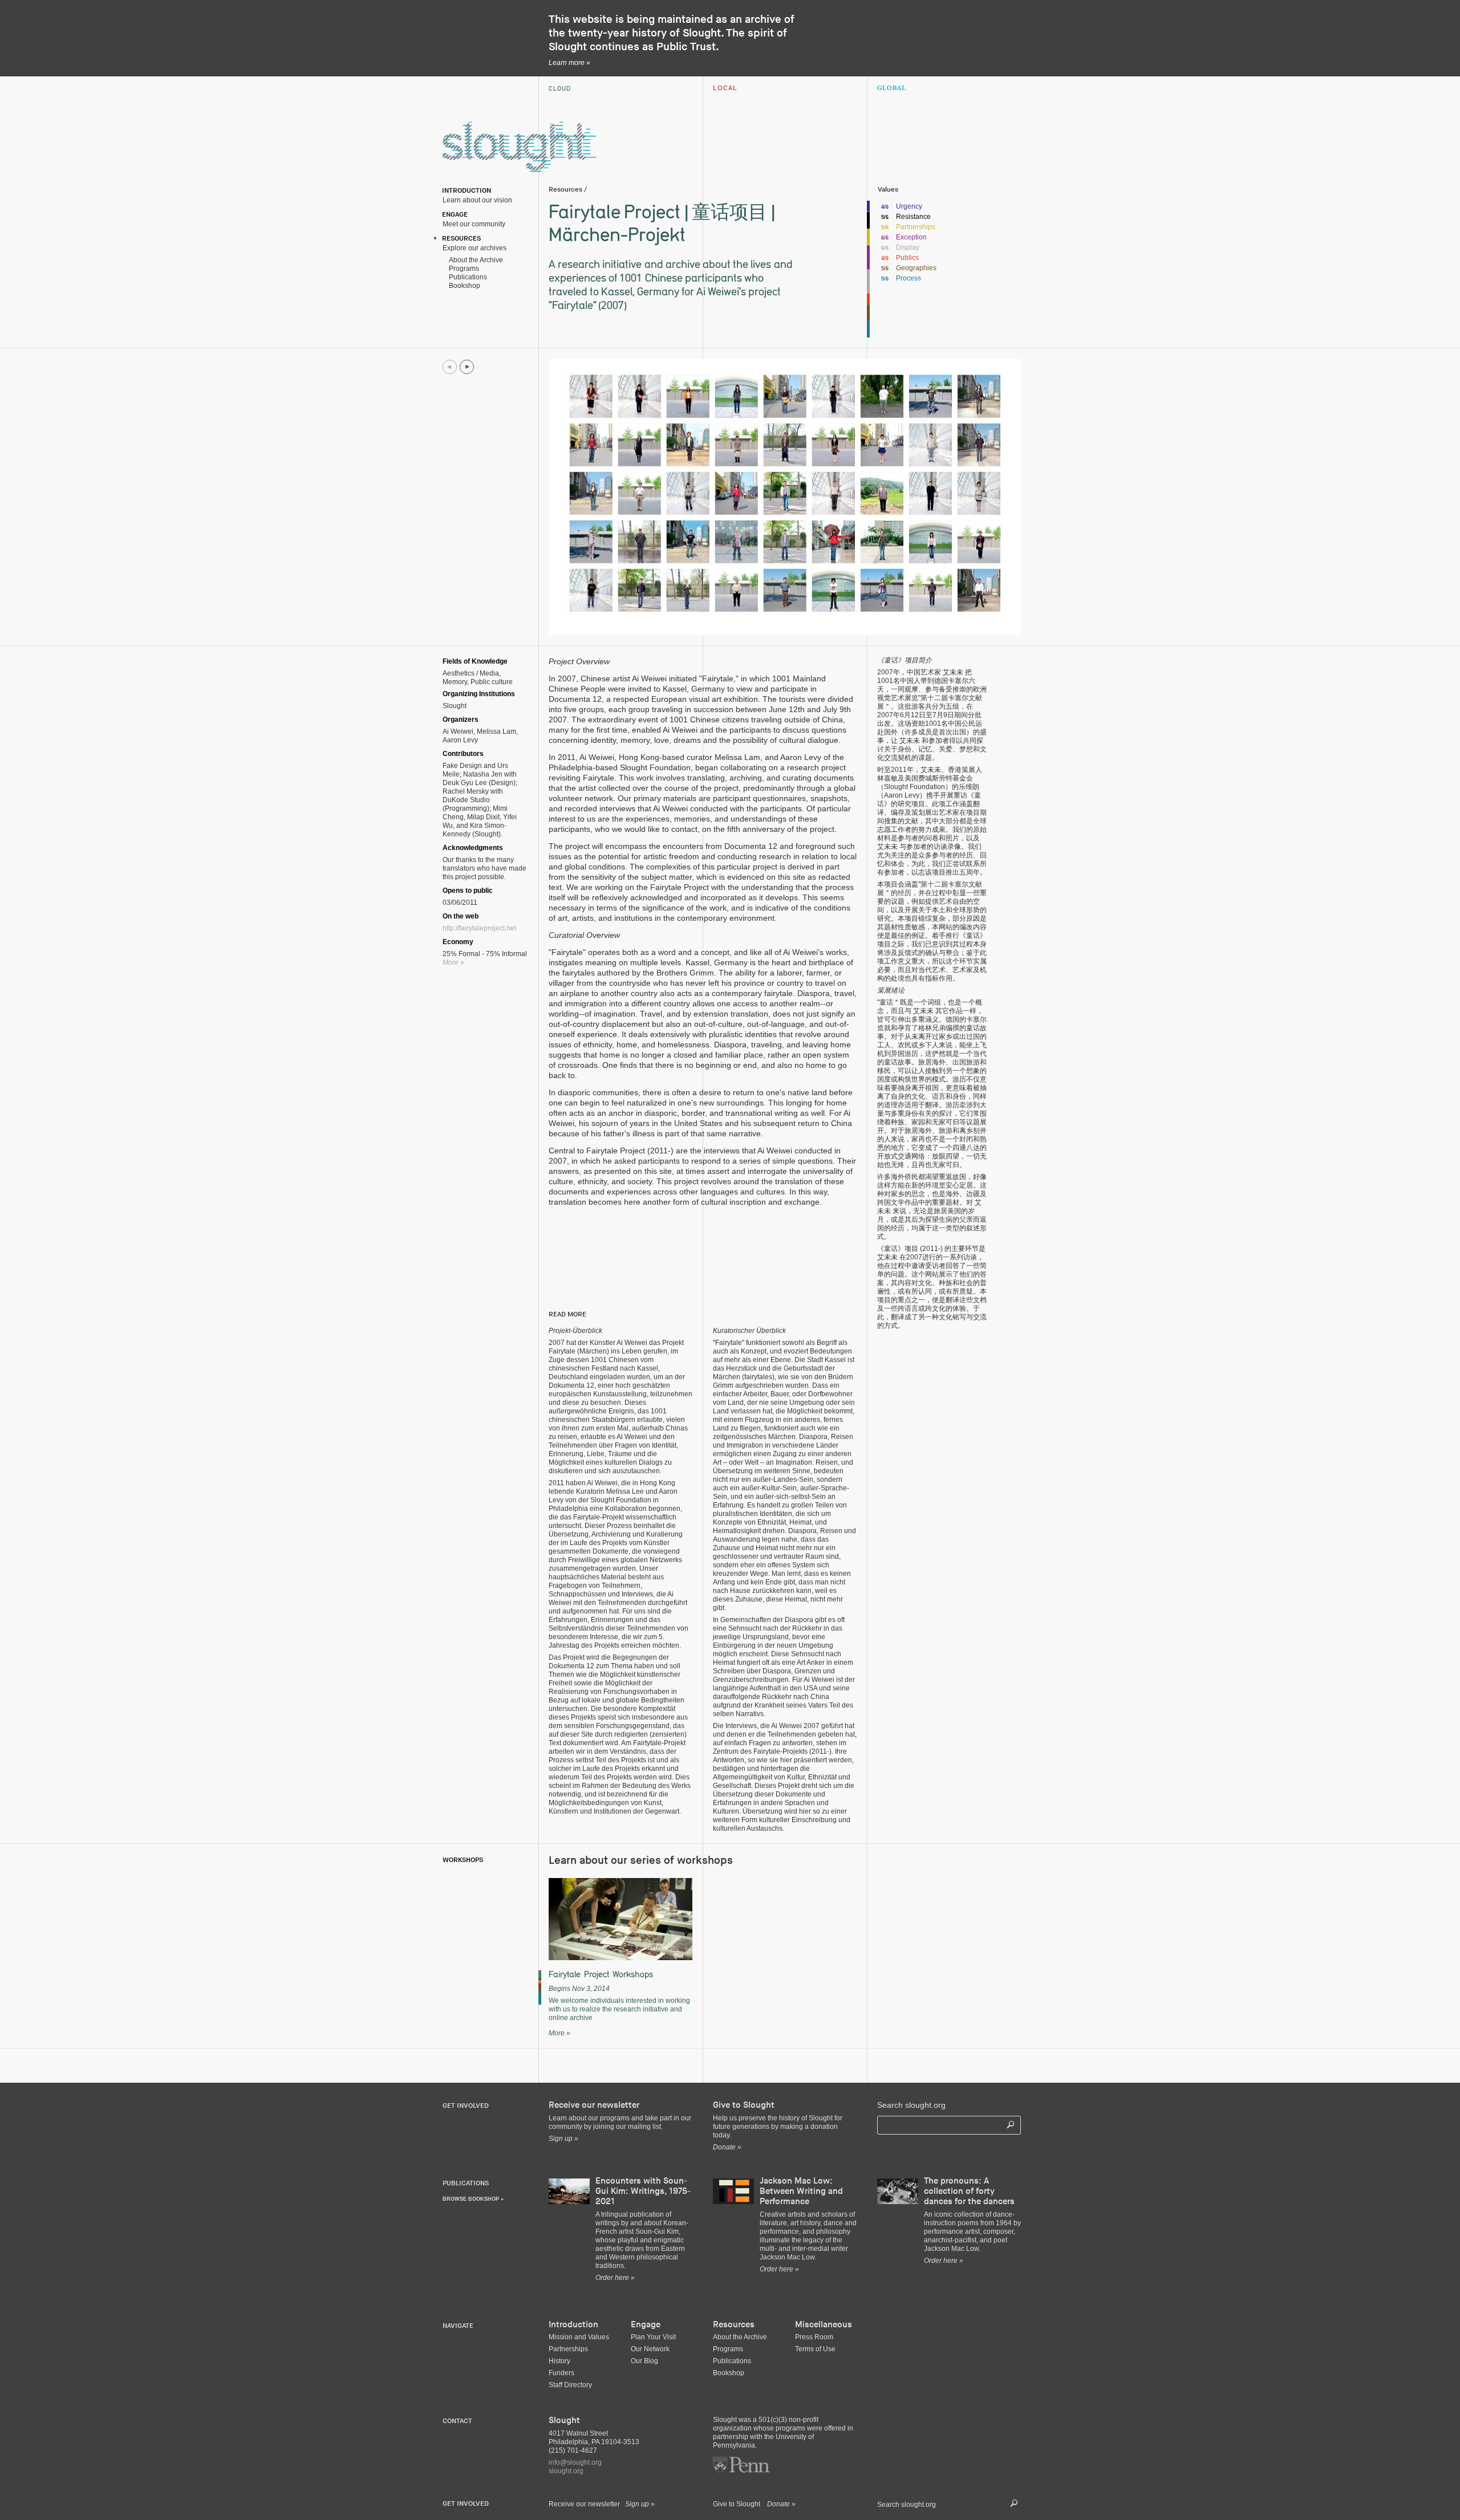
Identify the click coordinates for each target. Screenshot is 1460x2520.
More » (453, 962)
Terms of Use (815, 2349)
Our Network (650, 2349)
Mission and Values (579, 2337)
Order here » (615, 2278)
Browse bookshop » (473, 2199)
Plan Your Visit (653, 2337)
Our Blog (644, 2361)
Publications (466, 277)
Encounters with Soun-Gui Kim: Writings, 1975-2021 (643, 2191)
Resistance (913, 217)
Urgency (909, 206)
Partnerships (916, 227)
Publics (907, 258)
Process (909, 278)
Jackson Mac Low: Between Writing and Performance (801, 2191)
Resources (460, 239)
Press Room (814, 2337)
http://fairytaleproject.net (479, 928)
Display (908, 247)
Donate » (781, 2504)
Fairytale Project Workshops (601, 1974)
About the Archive (474, 260)
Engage (453, 215)
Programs (462, 269)
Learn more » (569, 63)
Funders (561, 2373)
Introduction (465, 191)
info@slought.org (575, 2462)
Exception (911, 237)
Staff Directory (570, 2385)
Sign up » (640, 2504)
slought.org (566, 2471)
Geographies (916, 268)
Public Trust (686, 47)
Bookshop (463, 286)
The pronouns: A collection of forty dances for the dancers (969, 2191)
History (559, 2361)
